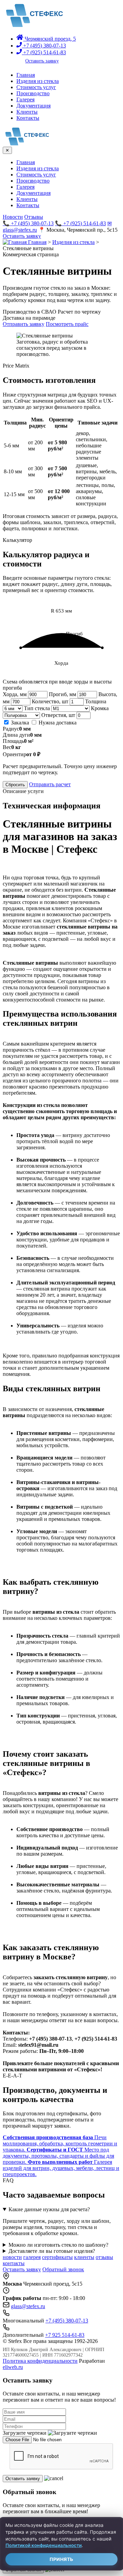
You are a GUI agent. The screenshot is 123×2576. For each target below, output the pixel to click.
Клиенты (27, 112)
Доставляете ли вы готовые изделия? (52, 2251)
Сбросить (15, 785)
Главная (26, 75)
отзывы (104, 2257)
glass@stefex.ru (28, 2306)
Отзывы (34, 217)
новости (12, 2257)
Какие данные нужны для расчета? (49, 2209)
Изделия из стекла (38, 81)
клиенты (84, 2257)
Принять (61, 2559)
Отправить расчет (50, 784)
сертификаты (57, 2257)
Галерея (25, 99)
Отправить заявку (24, 324)
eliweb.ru (13, 2367)
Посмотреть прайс (67, 324)
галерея (32, 2257)
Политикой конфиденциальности (44, 2545)
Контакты (28, 118)
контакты (14, 2263)
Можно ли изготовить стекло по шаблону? (58, 2245)
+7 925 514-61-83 (65, 2335)
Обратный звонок (63, 2269)
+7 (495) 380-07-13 (44, 46)
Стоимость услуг (36, 87)
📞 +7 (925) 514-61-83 (80, 223)
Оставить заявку (42, 61)
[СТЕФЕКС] (33, 25)
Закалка (19, 723)
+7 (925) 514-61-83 (44, 52)
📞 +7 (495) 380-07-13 (28, 223)
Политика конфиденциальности (40, 2361)
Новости (13, 217)
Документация (33, 106)
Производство (33, 93)
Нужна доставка (57, 723)
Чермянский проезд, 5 (50, 39)
